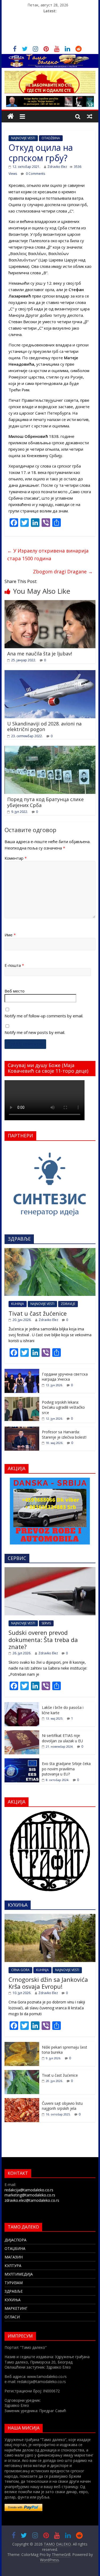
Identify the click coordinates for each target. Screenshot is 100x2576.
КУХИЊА (13, 2300)
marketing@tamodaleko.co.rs (30, 2195)
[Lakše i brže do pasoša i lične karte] (22, 1705)
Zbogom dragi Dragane (63, 571)
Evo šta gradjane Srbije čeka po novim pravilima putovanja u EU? (66, 1769)
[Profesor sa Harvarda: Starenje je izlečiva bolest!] (22, 1429)
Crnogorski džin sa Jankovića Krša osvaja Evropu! (48, 1983)
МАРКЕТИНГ (16, 2308)
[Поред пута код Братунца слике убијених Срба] (50, 749)
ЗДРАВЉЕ (14, 2291)
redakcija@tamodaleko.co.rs (29, 2190)
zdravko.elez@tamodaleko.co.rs (32, 2200)
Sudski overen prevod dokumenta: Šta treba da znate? (43, 1640)
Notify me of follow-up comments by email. (44, 1016)
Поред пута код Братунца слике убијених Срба (45, 802)
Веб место (15, 991)
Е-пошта (14, 965)
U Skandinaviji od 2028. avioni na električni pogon (44, 727)
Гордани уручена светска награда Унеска (65, 1377)
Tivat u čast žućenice (38, 1313)
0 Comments (35, 174)
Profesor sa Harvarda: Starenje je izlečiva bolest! (64, 1434)
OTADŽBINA (51, 138)
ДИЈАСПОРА (15, 2240)
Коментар (16, 858)
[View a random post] (90, 116)
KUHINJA (18, 1304)
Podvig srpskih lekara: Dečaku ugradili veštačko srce (63, 1407)
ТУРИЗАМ (14, 2283)
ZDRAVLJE (68, 1304)
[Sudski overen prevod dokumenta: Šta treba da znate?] (50, 1570)
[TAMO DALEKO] (11, 116)
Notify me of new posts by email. (35, 1032)
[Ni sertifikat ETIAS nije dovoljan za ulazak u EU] (22, 1733)
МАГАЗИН (14, 2257)
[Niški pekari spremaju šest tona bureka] (22, 2045)
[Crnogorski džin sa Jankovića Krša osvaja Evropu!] (50, 1917)
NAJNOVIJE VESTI (23, 138)
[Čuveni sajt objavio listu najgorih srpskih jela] (22, 2101)
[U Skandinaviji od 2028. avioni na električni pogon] (50, 673)
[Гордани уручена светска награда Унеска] (22, 1372)
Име (10, 935)
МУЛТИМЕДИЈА (19, 2274)
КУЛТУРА (13, 2266)
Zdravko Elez (57, 167)
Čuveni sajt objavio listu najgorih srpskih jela (62, 2106)
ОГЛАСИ (12, 2317)
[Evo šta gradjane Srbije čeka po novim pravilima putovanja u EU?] (22, 1761)
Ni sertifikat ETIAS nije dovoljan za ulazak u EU (62, 1738)
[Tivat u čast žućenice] (50, 1251)
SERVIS (46, 1623)
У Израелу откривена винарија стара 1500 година (48, 555)
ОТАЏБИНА (15, 2248)
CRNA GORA (20, 1970)
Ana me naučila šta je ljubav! (40, 654)
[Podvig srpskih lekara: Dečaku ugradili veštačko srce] (22, 1400)
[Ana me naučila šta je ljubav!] (50, 603)
